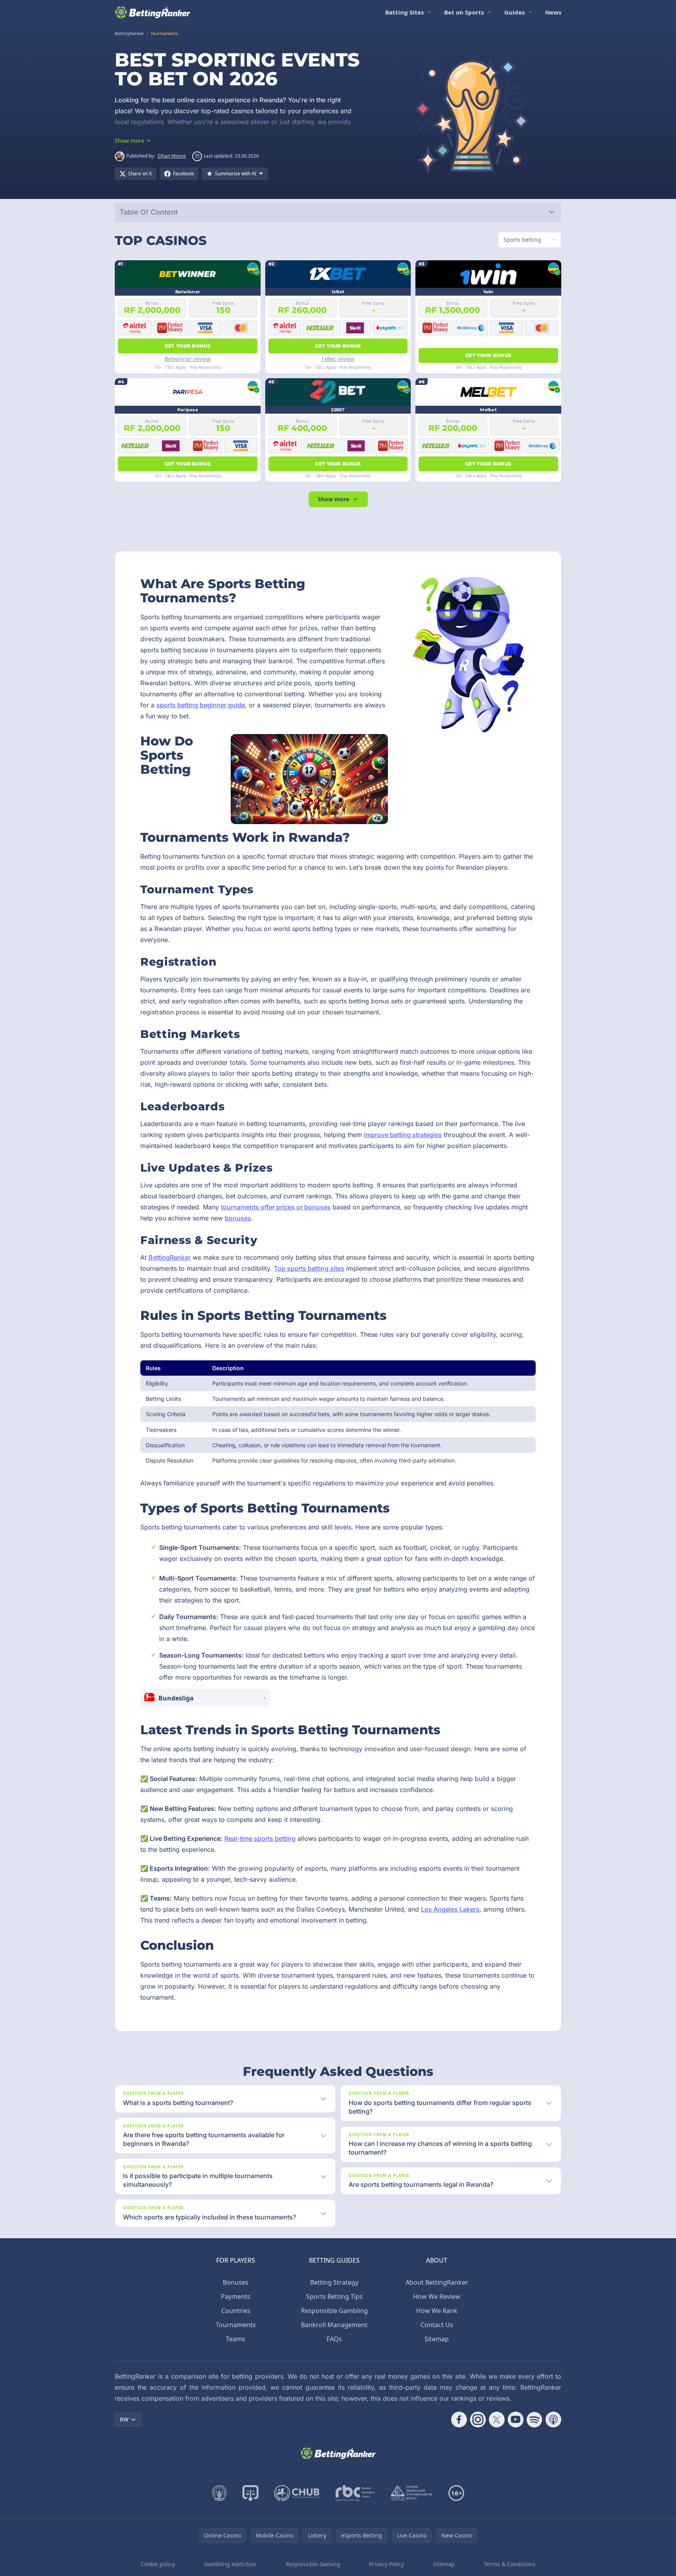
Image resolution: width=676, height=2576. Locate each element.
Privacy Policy (387, 2564)
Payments (236, 2296)
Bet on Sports (464, 12)
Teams (236, 2339)
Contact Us (437, 2325)
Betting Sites (404, 12)
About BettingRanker (437, 2282)
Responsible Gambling (334, 2311)
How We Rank (437, 2311)
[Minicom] (220, 2493)
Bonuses (236, 2282)
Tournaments (236, 2325)
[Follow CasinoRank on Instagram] (478, 2420)
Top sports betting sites (309, 1268)
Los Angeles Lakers (450, 1909)
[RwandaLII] (251, 2493)
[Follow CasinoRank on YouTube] (516, 2420)
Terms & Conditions (510, 2564)
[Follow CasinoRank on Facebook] (459, 2420)
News (553, 12)
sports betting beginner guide (201, 705)
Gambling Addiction (230, 2564)
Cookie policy (158, 2564)
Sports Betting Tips (334, 2296)
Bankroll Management (334, 2325)
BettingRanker (170, 1257)
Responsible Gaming (313, 2564)
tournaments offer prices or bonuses (276, 1207)
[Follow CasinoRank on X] (497, 2420)
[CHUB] (297, 2493)
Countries (236, 2311)
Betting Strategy (334, 2282)
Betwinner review (188, 359)
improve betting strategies (403, 1135)
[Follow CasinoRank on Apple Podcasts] (553, 2420)
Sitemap (437, 2339)
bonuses (238, 1218)
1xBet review (338, 359)
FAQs (334, 2339)
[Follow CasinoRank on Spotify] (535, 2420)
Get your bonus (188, 346)
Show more (333, 499)
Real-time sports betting (260, 1838)
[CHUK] (411, 2493)
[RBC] (355, 2493)
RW (124, 2419)
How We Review (437, 2296)
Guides (514, 12)
